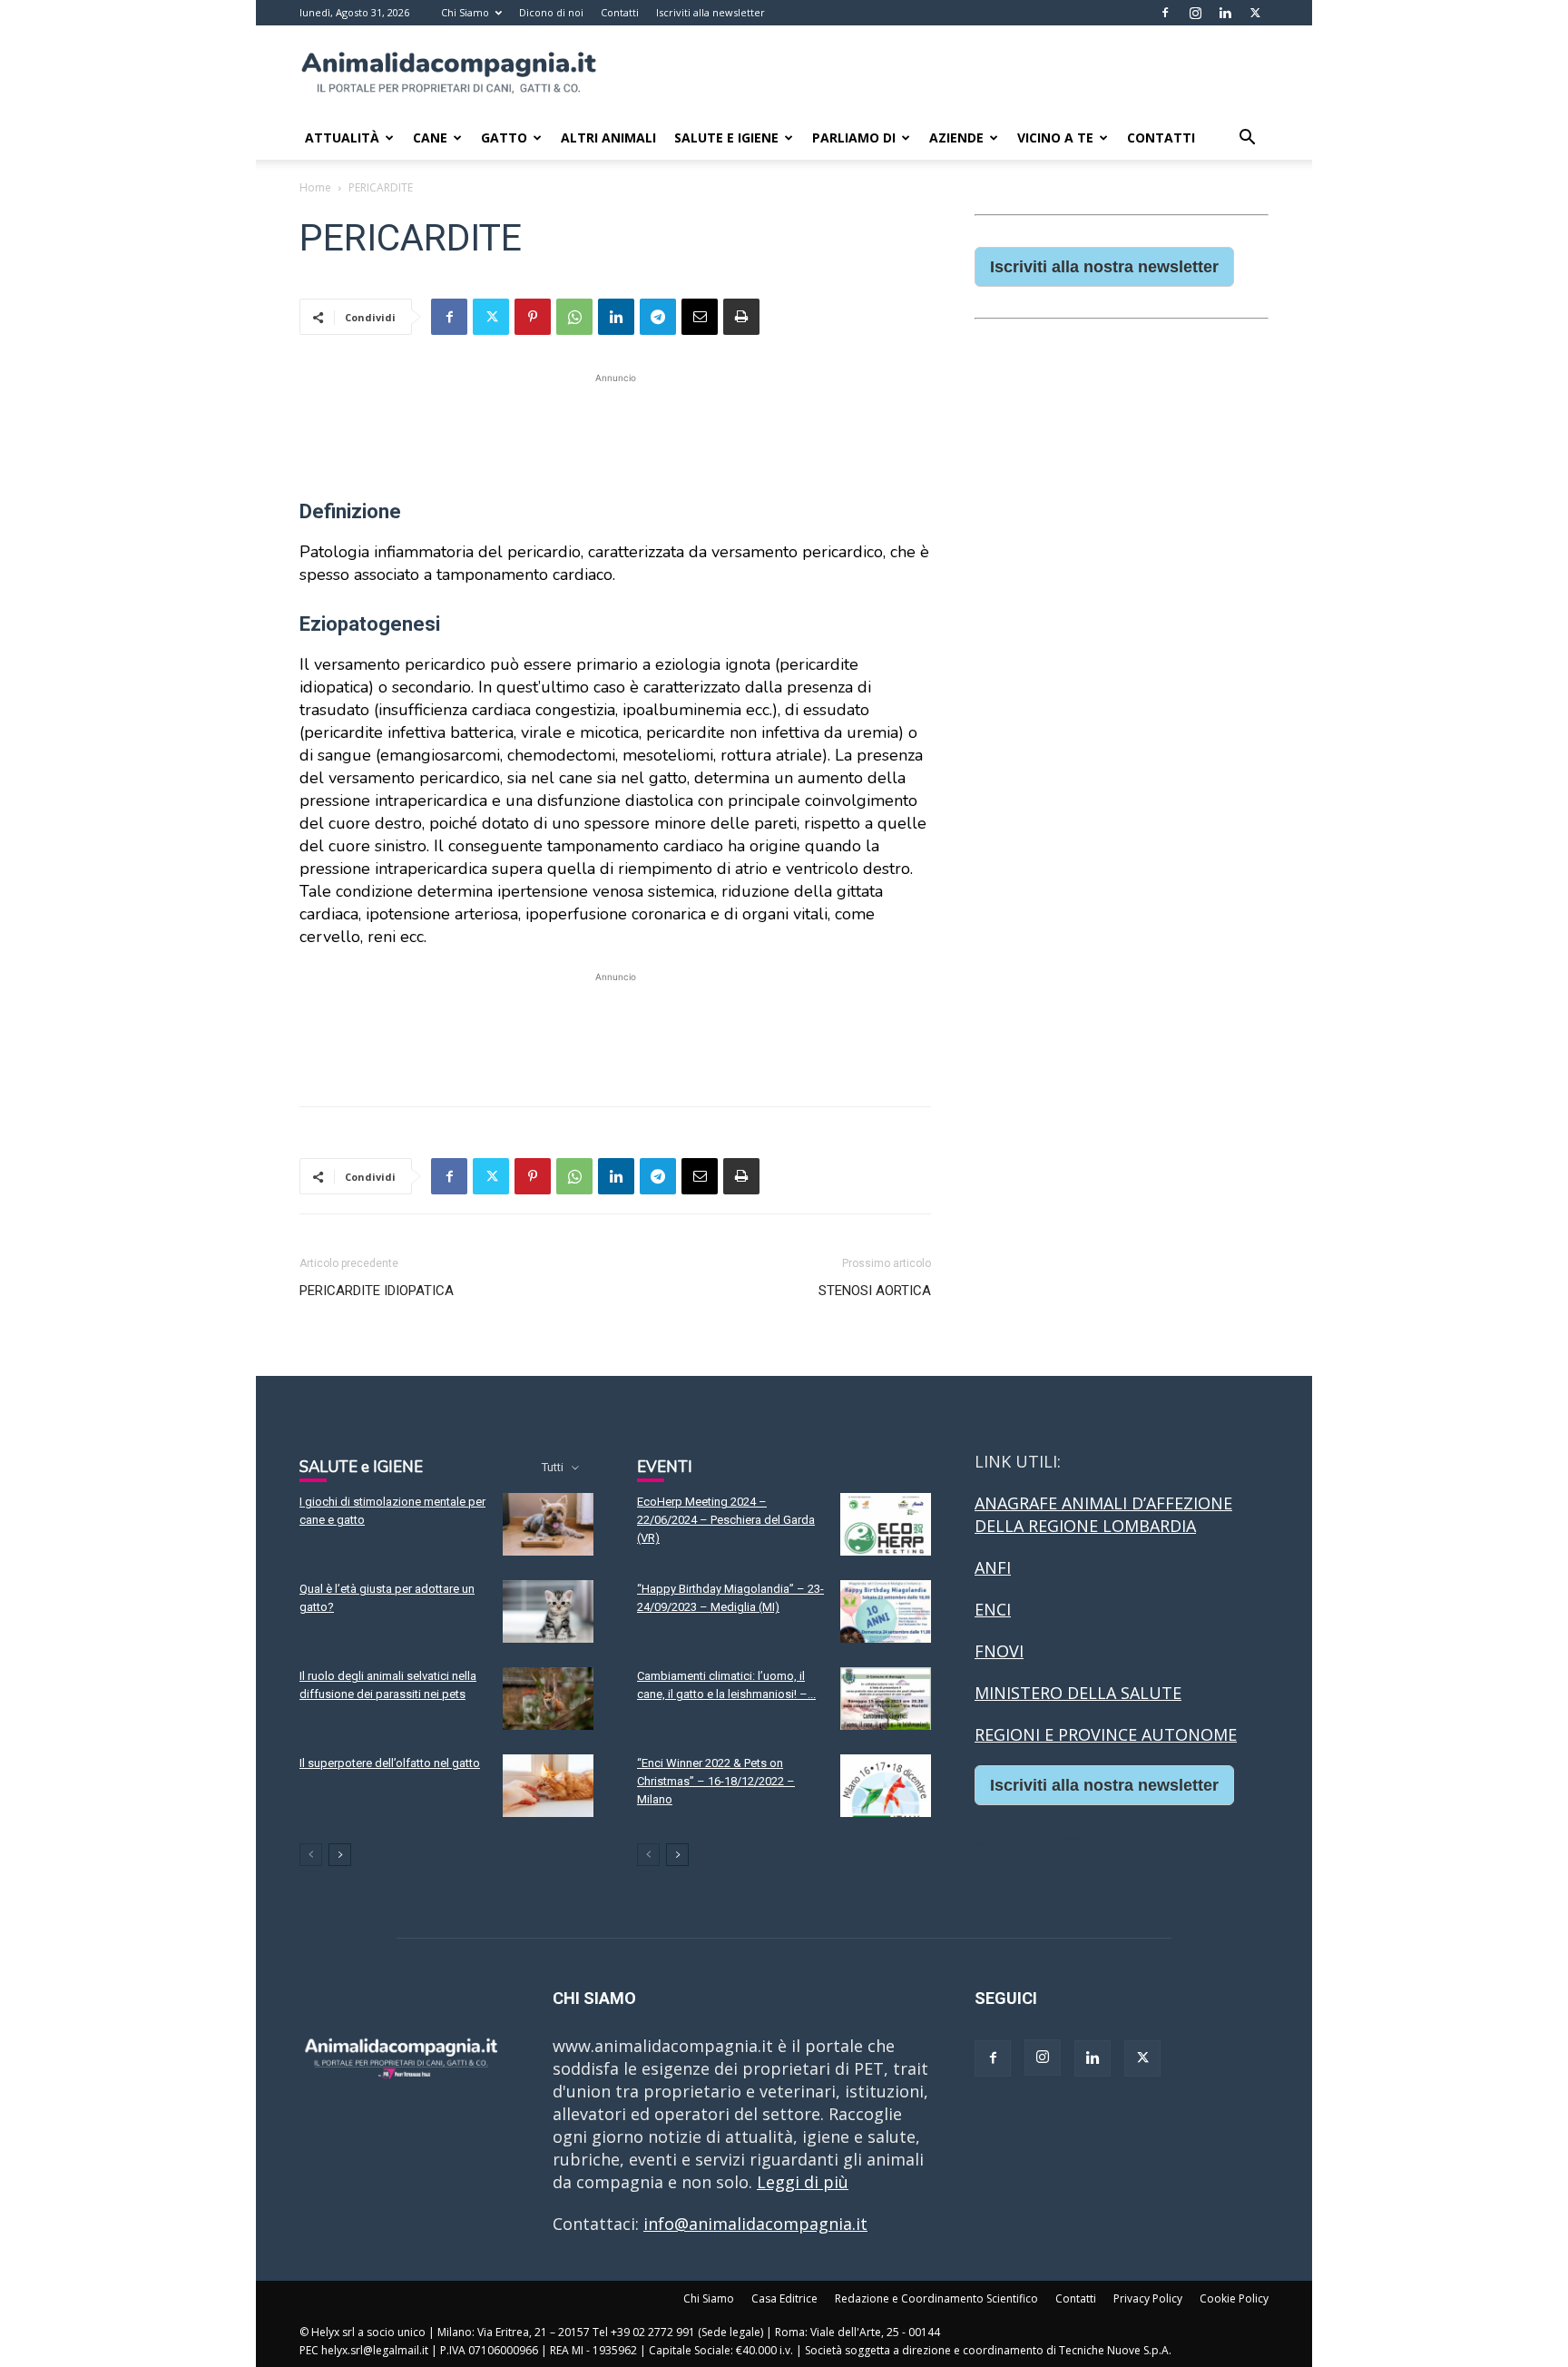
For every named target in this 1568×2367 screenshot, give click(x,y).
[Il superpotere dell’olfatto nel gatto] (548, 1786)
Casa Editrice (784, 2298)
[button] (1247, 138)
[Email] (700, 317)
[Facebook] (1165, 13)
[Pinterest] (533, 317)
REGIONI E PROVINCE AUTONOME (1106, 1734)
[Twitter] (1255, 13)
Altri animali (608, 138)
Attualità (342, 138)
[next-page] (340, 1855)
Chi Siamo (465, 12)
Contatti (620, 12)
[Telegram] (658, 317)
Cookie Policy (1234, 2298)
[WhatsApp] (574, 317)
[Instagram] (1195, 13)
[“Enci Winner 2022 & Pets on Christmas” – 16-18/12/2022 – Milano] (886, 1786)
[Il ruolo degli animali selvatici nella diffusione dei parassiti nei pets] (548, 1699)
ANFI (993, 1567)
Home (315, 187)
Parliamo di (854, 138)
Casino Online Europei (1061, 1839)
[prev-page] (311, 1855)
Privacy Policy (1148, 2298)
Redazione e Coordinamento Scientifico (936, 2298)
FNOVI (999, 1651)
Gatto (504, 138)
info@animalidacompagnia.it (755, 2224)
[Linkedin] (1225, 13)
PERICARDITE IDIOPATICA (377, 1291)
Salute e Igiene (726, 138)
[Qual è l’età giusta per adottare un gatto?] (548, 1611)
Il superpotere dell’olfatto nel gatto (390, 1763)
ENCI (993, 1609)
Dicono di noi (551, 12)
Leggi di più (803, 2182)
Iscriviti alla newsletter (710, 12)
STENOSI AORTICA (875, 1291)
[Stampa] (741, 317)
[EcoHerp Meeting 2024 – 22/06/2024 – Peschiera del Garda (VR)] (886, 1524)
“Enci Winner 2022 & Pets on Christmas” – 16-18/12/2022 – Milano (716, 1781)
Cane (430, 138)
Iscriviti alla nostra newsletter (1104, 267)
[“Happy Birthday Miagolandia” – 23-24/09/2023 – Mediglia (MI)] (886, 1611)
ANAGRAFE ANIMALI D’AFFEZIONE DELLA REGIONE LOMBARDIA (1103, 1514)
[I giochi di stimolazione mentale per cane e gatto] (548, 1524)
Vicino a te (1055, 138)
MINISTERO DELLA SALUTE (1078, 1693)
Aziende (956, 138)
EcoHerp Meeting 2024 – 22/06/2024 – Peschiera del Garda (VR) (726, 1520)
